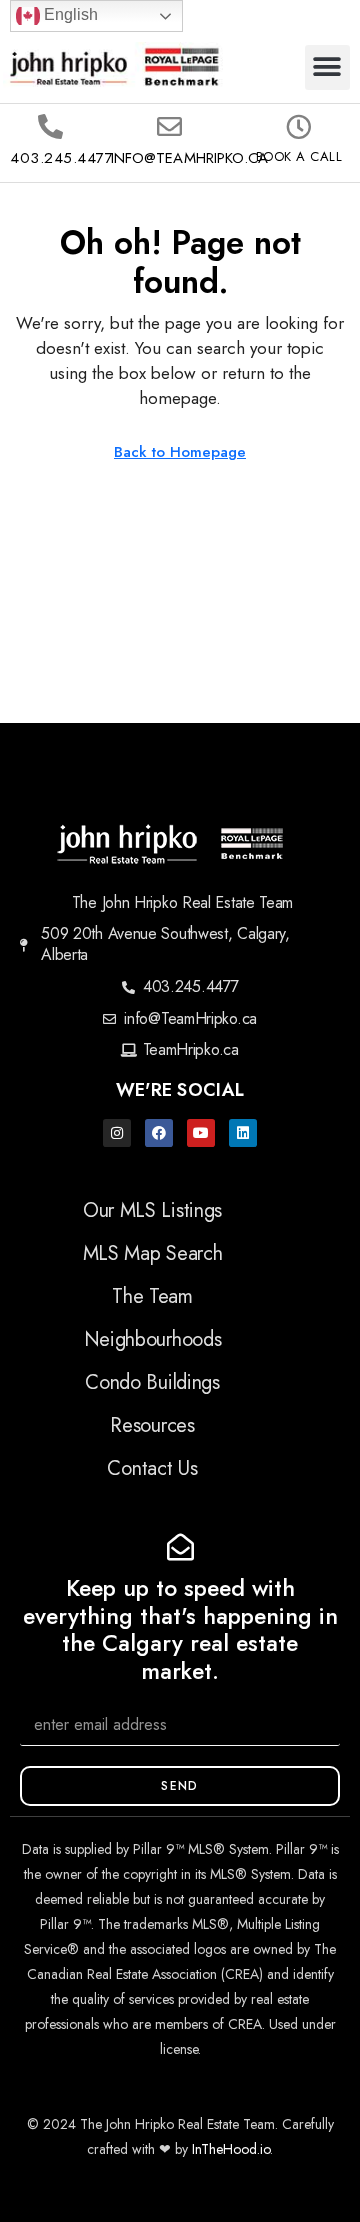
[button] (327, 67)
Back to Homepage (180, 452)
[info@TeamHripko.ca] (169, 126)
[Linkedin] (243, 1133)
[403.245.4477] (50, 126)
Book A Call (299, 156)
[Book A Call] (298, 126)
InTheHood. (226, 2149)
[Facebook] (159, 1133)
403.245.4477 (61, 158)
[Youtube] (201, 1133)
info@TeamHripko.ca (190, 158)
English (69, 14)
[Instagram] (117, 1133)
